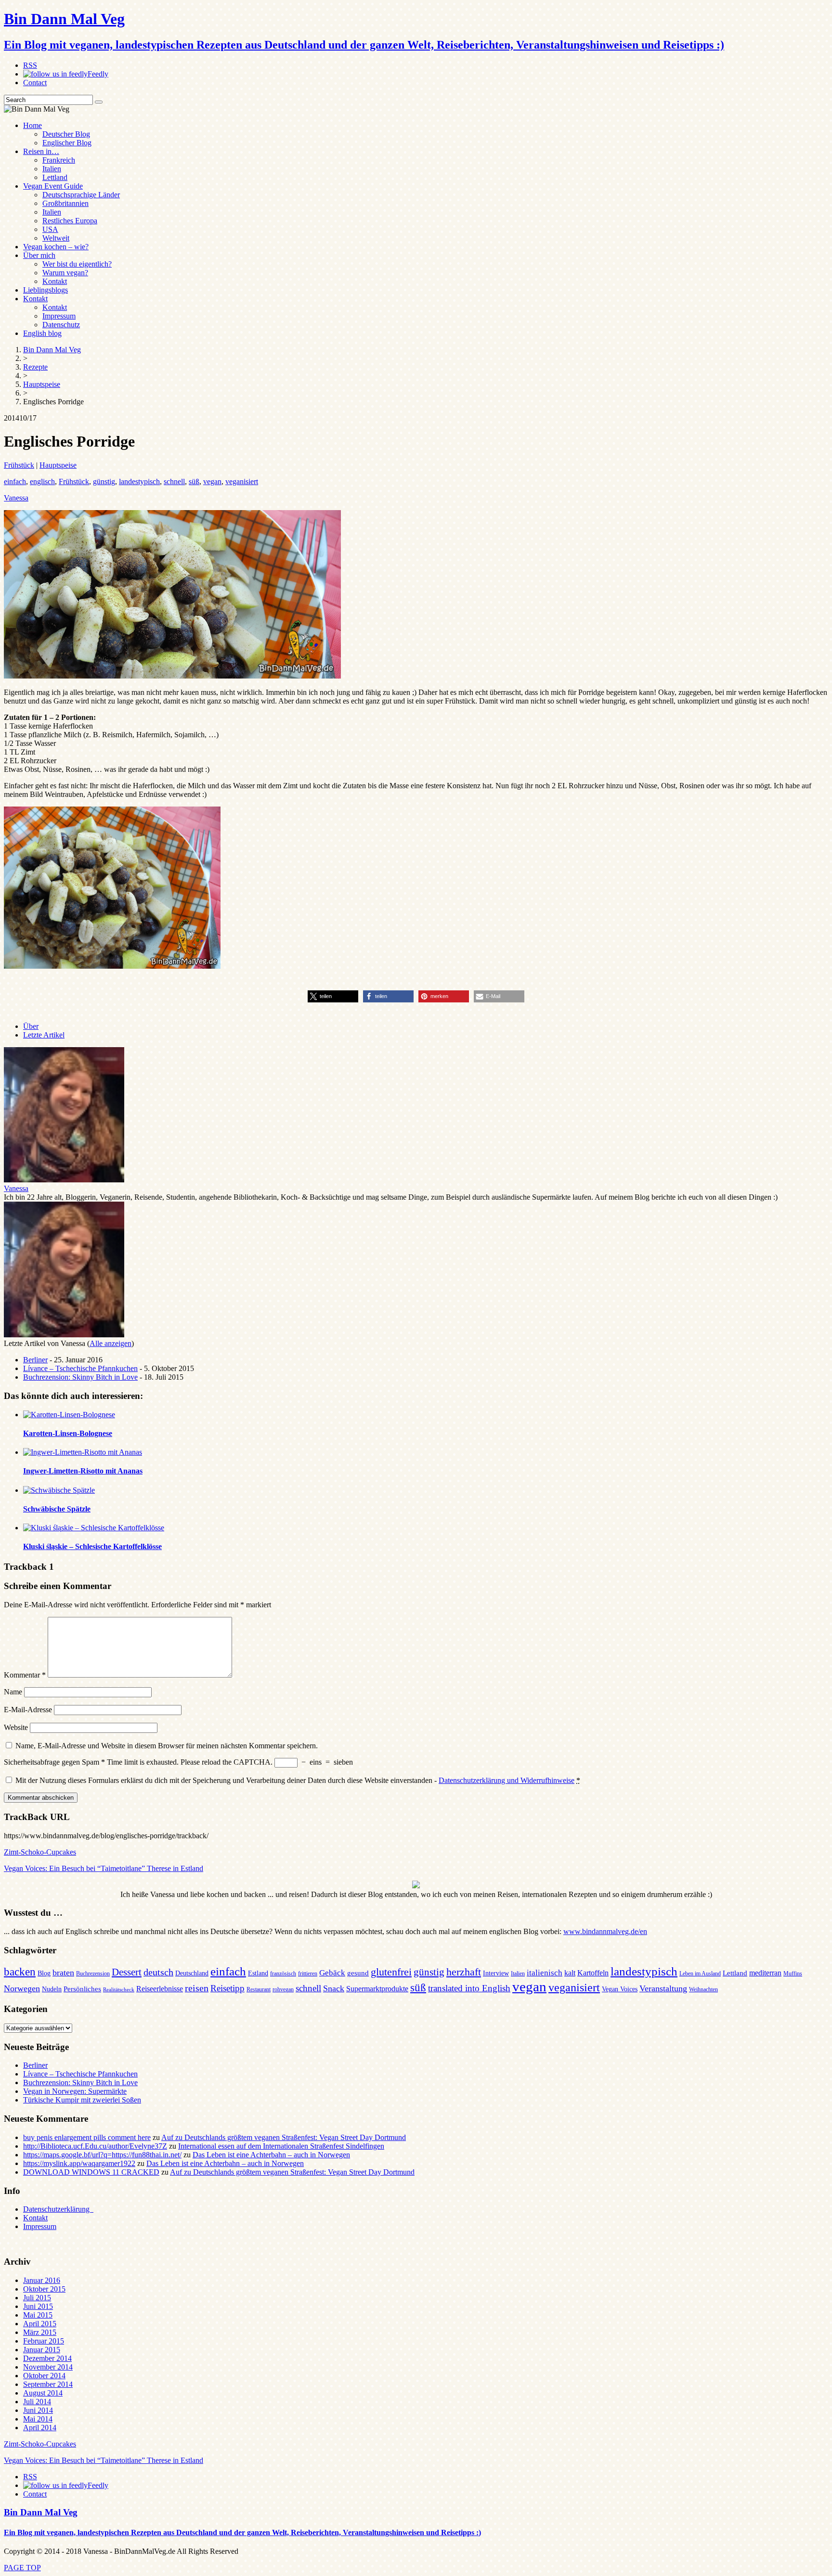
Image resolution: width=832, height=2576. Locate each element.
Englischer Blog (67, 143)
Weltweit (56, 238)
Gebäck (332, 1973)
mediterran (765, 1973)
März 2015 (40, 2332)
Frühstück (19, 465)
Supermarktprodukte (377, 1989)
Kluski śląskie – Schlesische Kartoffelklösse (92, 1546)
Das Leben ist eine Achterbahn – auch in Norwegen (271, 2155)
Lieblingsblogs (45, 290)
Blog (44, 1973)
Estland (258, 1973)
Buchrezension (93, 1974)
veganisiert (242, 481)
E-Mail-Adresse (28, 1710)
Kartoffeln (593, 1973)
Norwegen (22, 1988)
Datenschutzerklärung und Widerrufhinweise (507, 1780)
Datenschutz (61, 325)
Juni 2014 (38, 2410)
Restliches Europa (70, 221)
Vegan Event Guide (53, 186)
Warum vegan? (65, 273)
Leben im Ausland (700, 1974)
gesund (358, 1973)
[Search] (99, 102)
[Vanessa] (64, 1180)
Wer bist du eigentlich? (77, 264)
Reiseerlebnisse (160, 1989)
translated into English (469, 1988)
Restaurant (259, 1989)
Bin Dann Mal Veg (41, 2512)
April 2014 (40, 2428)
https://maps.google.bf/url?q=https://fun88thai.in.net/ (102, 2155)
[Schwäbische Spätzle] (59, 1490)
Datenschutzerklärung (58, 2209)
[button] (333, 996)
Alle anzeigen (110, 1343)
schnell (174, 481)
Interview (496, 1973)
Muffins (793, 1974)
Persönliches (82, 1989)
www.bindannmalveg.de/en (605, 1931)
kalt (570, 1973)
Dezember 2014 (47, 2358)
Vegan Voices (620, 1989)
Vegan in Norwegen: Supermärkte (75, 2091)
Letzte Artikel (44, 1035)
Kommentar (25, 1675)
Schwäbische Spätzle (57, 1509)
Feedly (98, 74)
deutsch (158, 1972)
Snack (334, 1988)
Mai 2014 (38, 2419)
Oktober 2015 (44, 2289)
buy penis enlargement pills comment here (87, 2137)
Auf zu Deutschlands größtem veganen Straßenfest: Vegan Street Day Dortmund (284, 2137)
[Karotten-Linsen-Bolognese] (69, 1415)
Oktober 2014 (44, 2376)
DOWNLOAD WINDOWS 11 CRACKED (91, 2172)
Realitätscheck (119, 1990)
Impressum (59, 316)
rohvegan (283, 1989)
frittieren (308, 1974)
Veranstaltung (663, 1988)
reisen (197, 1988)
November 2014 (48, 2367)
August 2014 (43, 2393)
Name (13, 1692)
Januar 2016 (42, 2280)
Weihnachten (703, 1989)
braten (63, 1973)
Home (32, 125)
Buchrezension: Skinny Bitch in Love (80, 1377)
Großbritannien (65, 203)
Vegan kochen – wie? (56, 247)
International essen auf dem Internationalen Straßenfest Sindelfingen (281, 2146)
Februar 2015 (44, 2341)
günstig (104, 481)
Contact (35, 83)
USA (50, 229)
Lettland (55, 177)
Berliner (35, 1360)
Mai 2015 (38, 2315)
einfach (15, 481)
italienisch (545, 1973)
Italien (52, 169)
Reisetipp (227, 1988)
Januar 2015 (42, 2350)
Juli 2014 (37, 2402)
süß (194, 481)
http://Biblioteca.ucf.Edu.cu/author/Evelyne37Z (95, 2146)
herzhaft (464, 1972)
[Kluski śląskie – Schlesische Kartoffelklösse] (94, 1528)
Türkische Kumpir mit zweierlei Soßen (82, 2100)
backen (20, 1972)
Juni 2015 (38, 2306)
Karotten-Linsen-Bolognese (68, 1433)
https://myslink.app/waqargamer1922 (79, 2163)
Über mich (39, 255)
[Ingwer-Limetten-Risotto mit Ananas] (83, 1452)
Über (31, 1026)
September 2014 (48, 2384)
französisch (283, 1974)
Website (16, 1727)
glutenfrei (391, 1972)
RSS (30, 65)
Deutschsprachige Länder (81, 195)
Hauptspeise (58, 465)
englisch (42, 481)
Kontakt (55, 281)
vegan (212, 481)
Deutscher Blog (66, 134)
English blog (42, 333)
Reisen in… (41, 151)
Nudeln (52, 1989)
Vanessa (16, 498)
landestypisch (139, 481)
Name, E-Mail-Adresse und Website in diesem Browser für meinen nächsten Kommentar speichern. (167, 1746)
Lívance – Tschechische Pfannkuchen (80, 1368)
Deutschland (192, 1973)
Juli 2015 (37, 2298)
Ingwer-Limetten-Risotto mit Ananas (83, 1471)
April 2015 (40, 2324)
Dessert (127, 1972)
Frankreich (59, 160)
